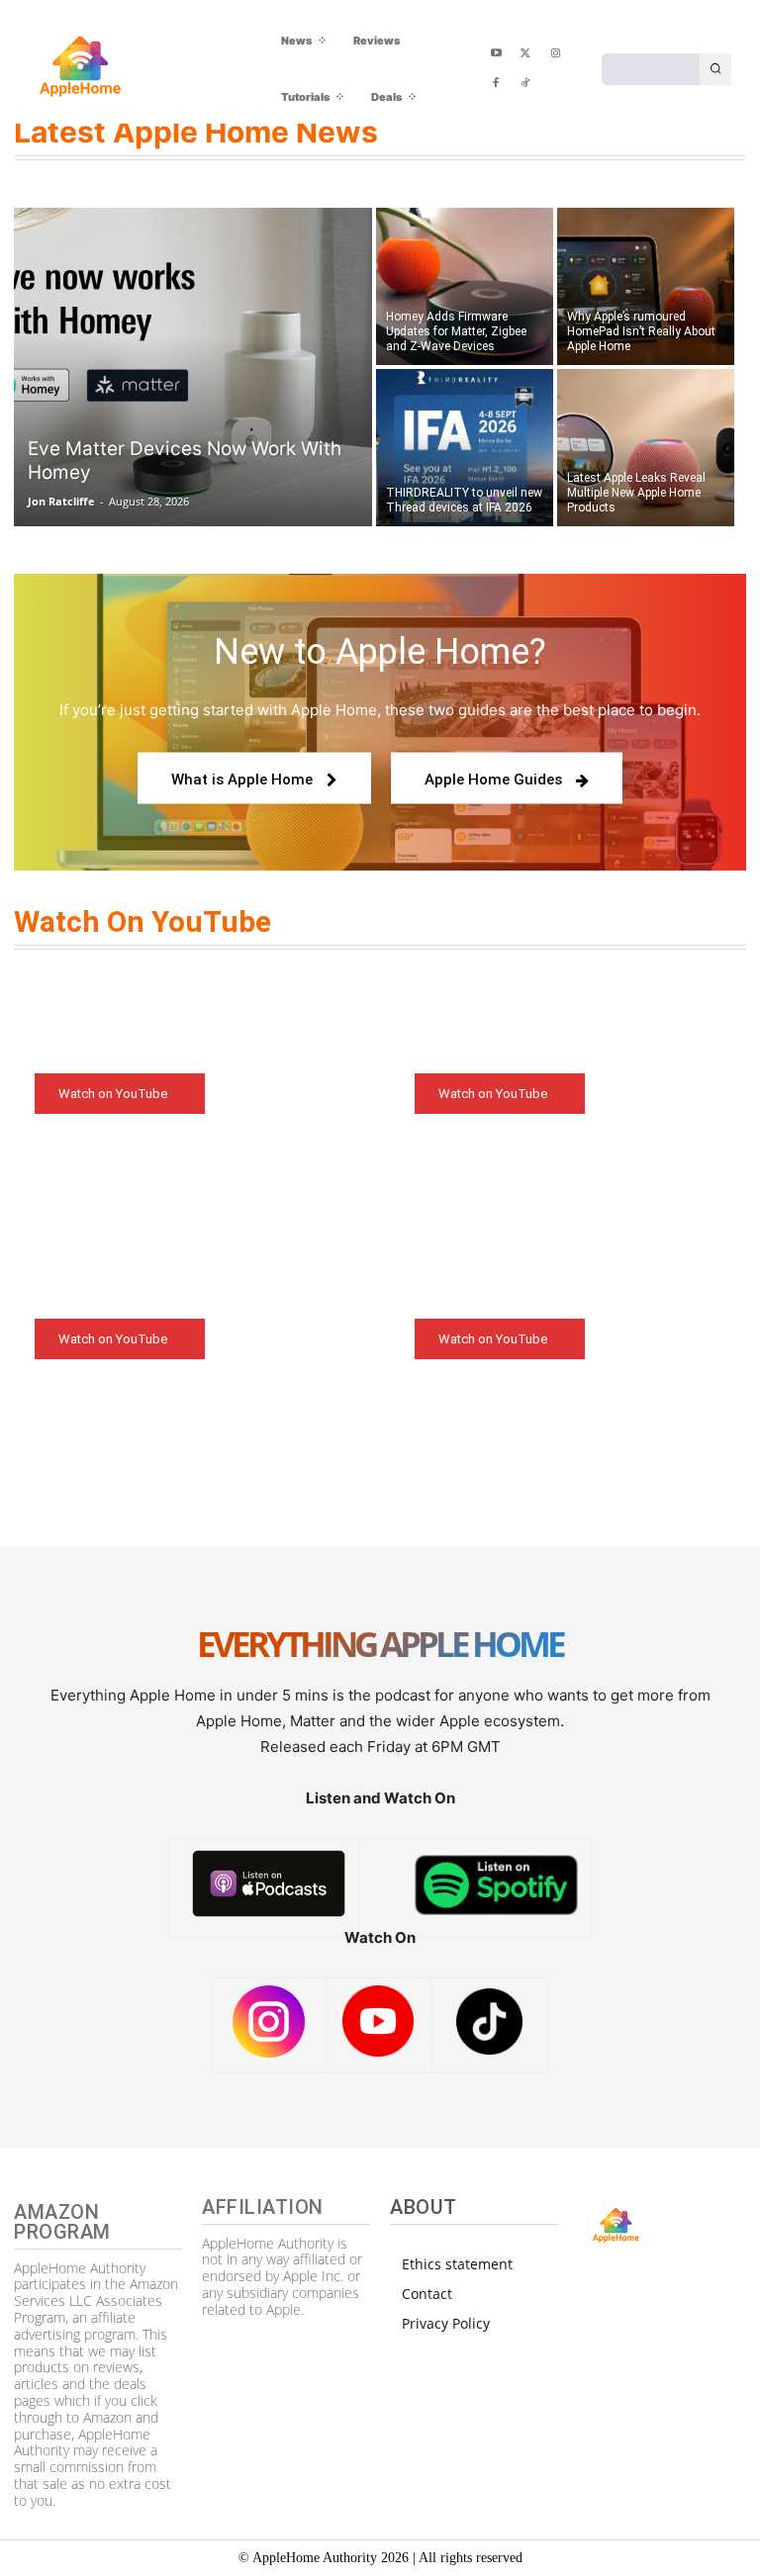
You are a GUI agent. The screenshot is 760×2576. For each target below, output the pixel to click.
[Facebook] (496, 84)
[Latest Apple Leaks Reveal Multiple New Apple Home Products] (646, 449)
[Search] (715, 69)
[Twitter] (525, 54)
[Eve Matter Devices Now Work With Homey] (193, 367)
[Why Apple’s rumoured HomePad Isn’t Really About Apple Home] (646, 285)
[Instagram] (555, 54)
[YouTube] (496, 54)
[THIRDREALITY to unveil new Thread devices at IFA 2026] (465, 449)
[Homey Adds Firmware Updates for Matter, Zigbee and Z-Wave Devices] (465, 285)
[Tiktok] (525, 84)
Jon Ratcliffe (61, 501)
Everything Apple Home (380, 1646)
